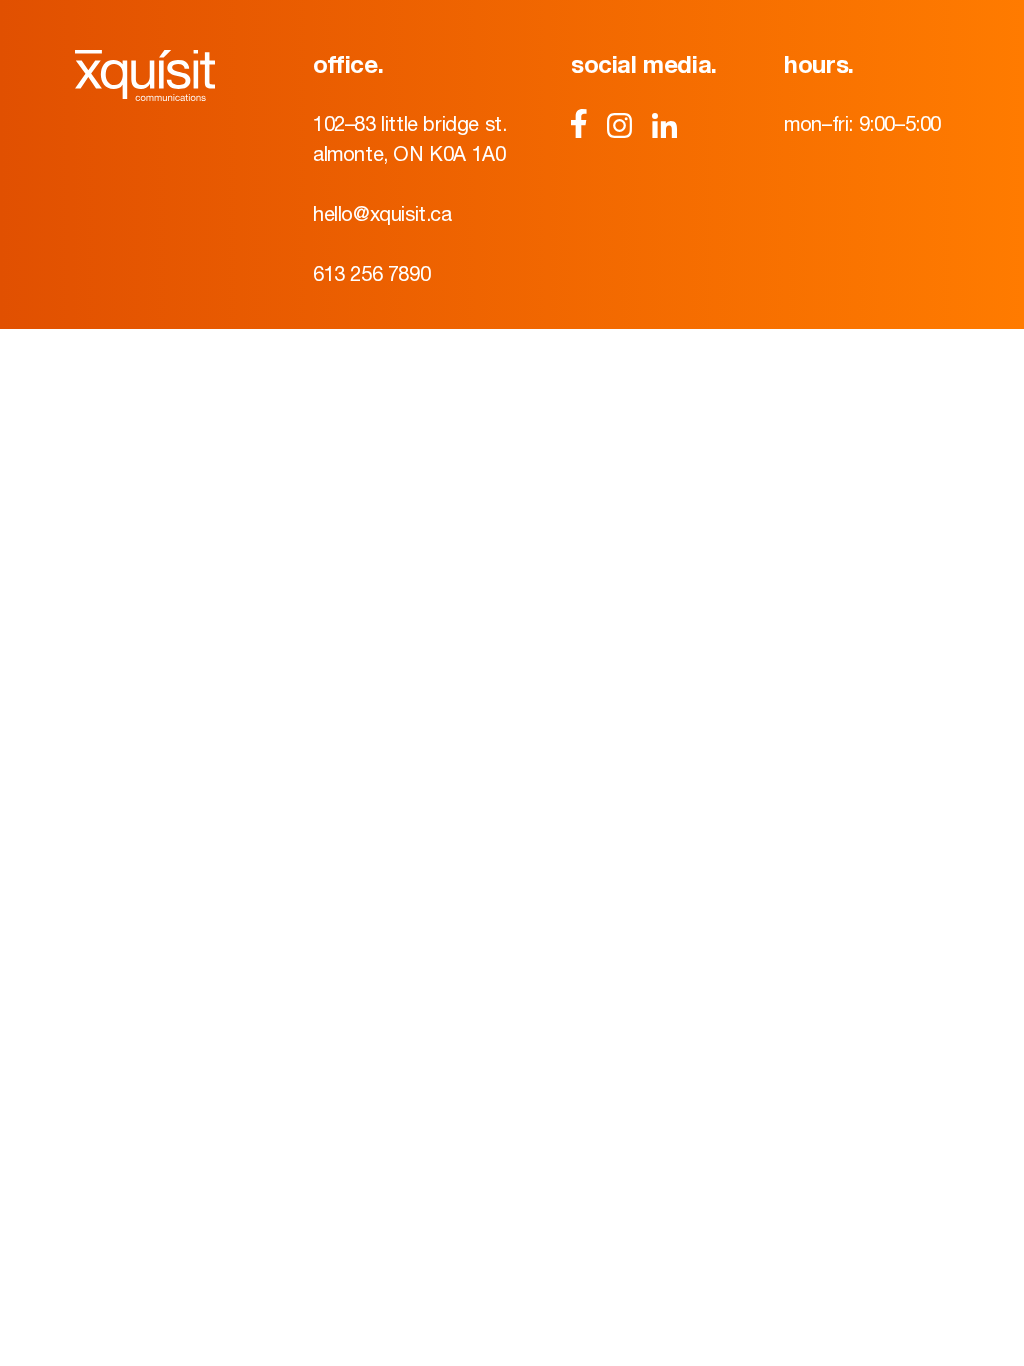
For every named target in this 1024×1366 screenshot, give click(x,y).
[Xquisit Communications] (165, 75)
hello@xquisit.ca (382, 213)
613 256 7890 (371, 273)
